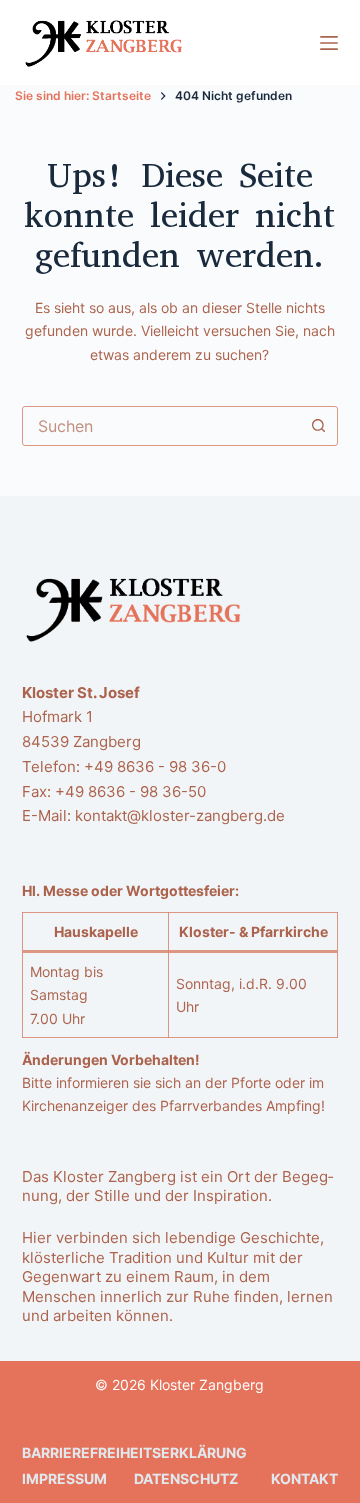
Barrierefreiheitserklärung (134, 1452)
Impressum (64, 1478)
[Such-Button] (318, 426)
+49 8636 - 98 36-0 (155, 766)
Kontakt (304, 1478)
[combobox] (161, 426)
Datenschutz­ (186, 1478)
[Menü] (329, 43)
